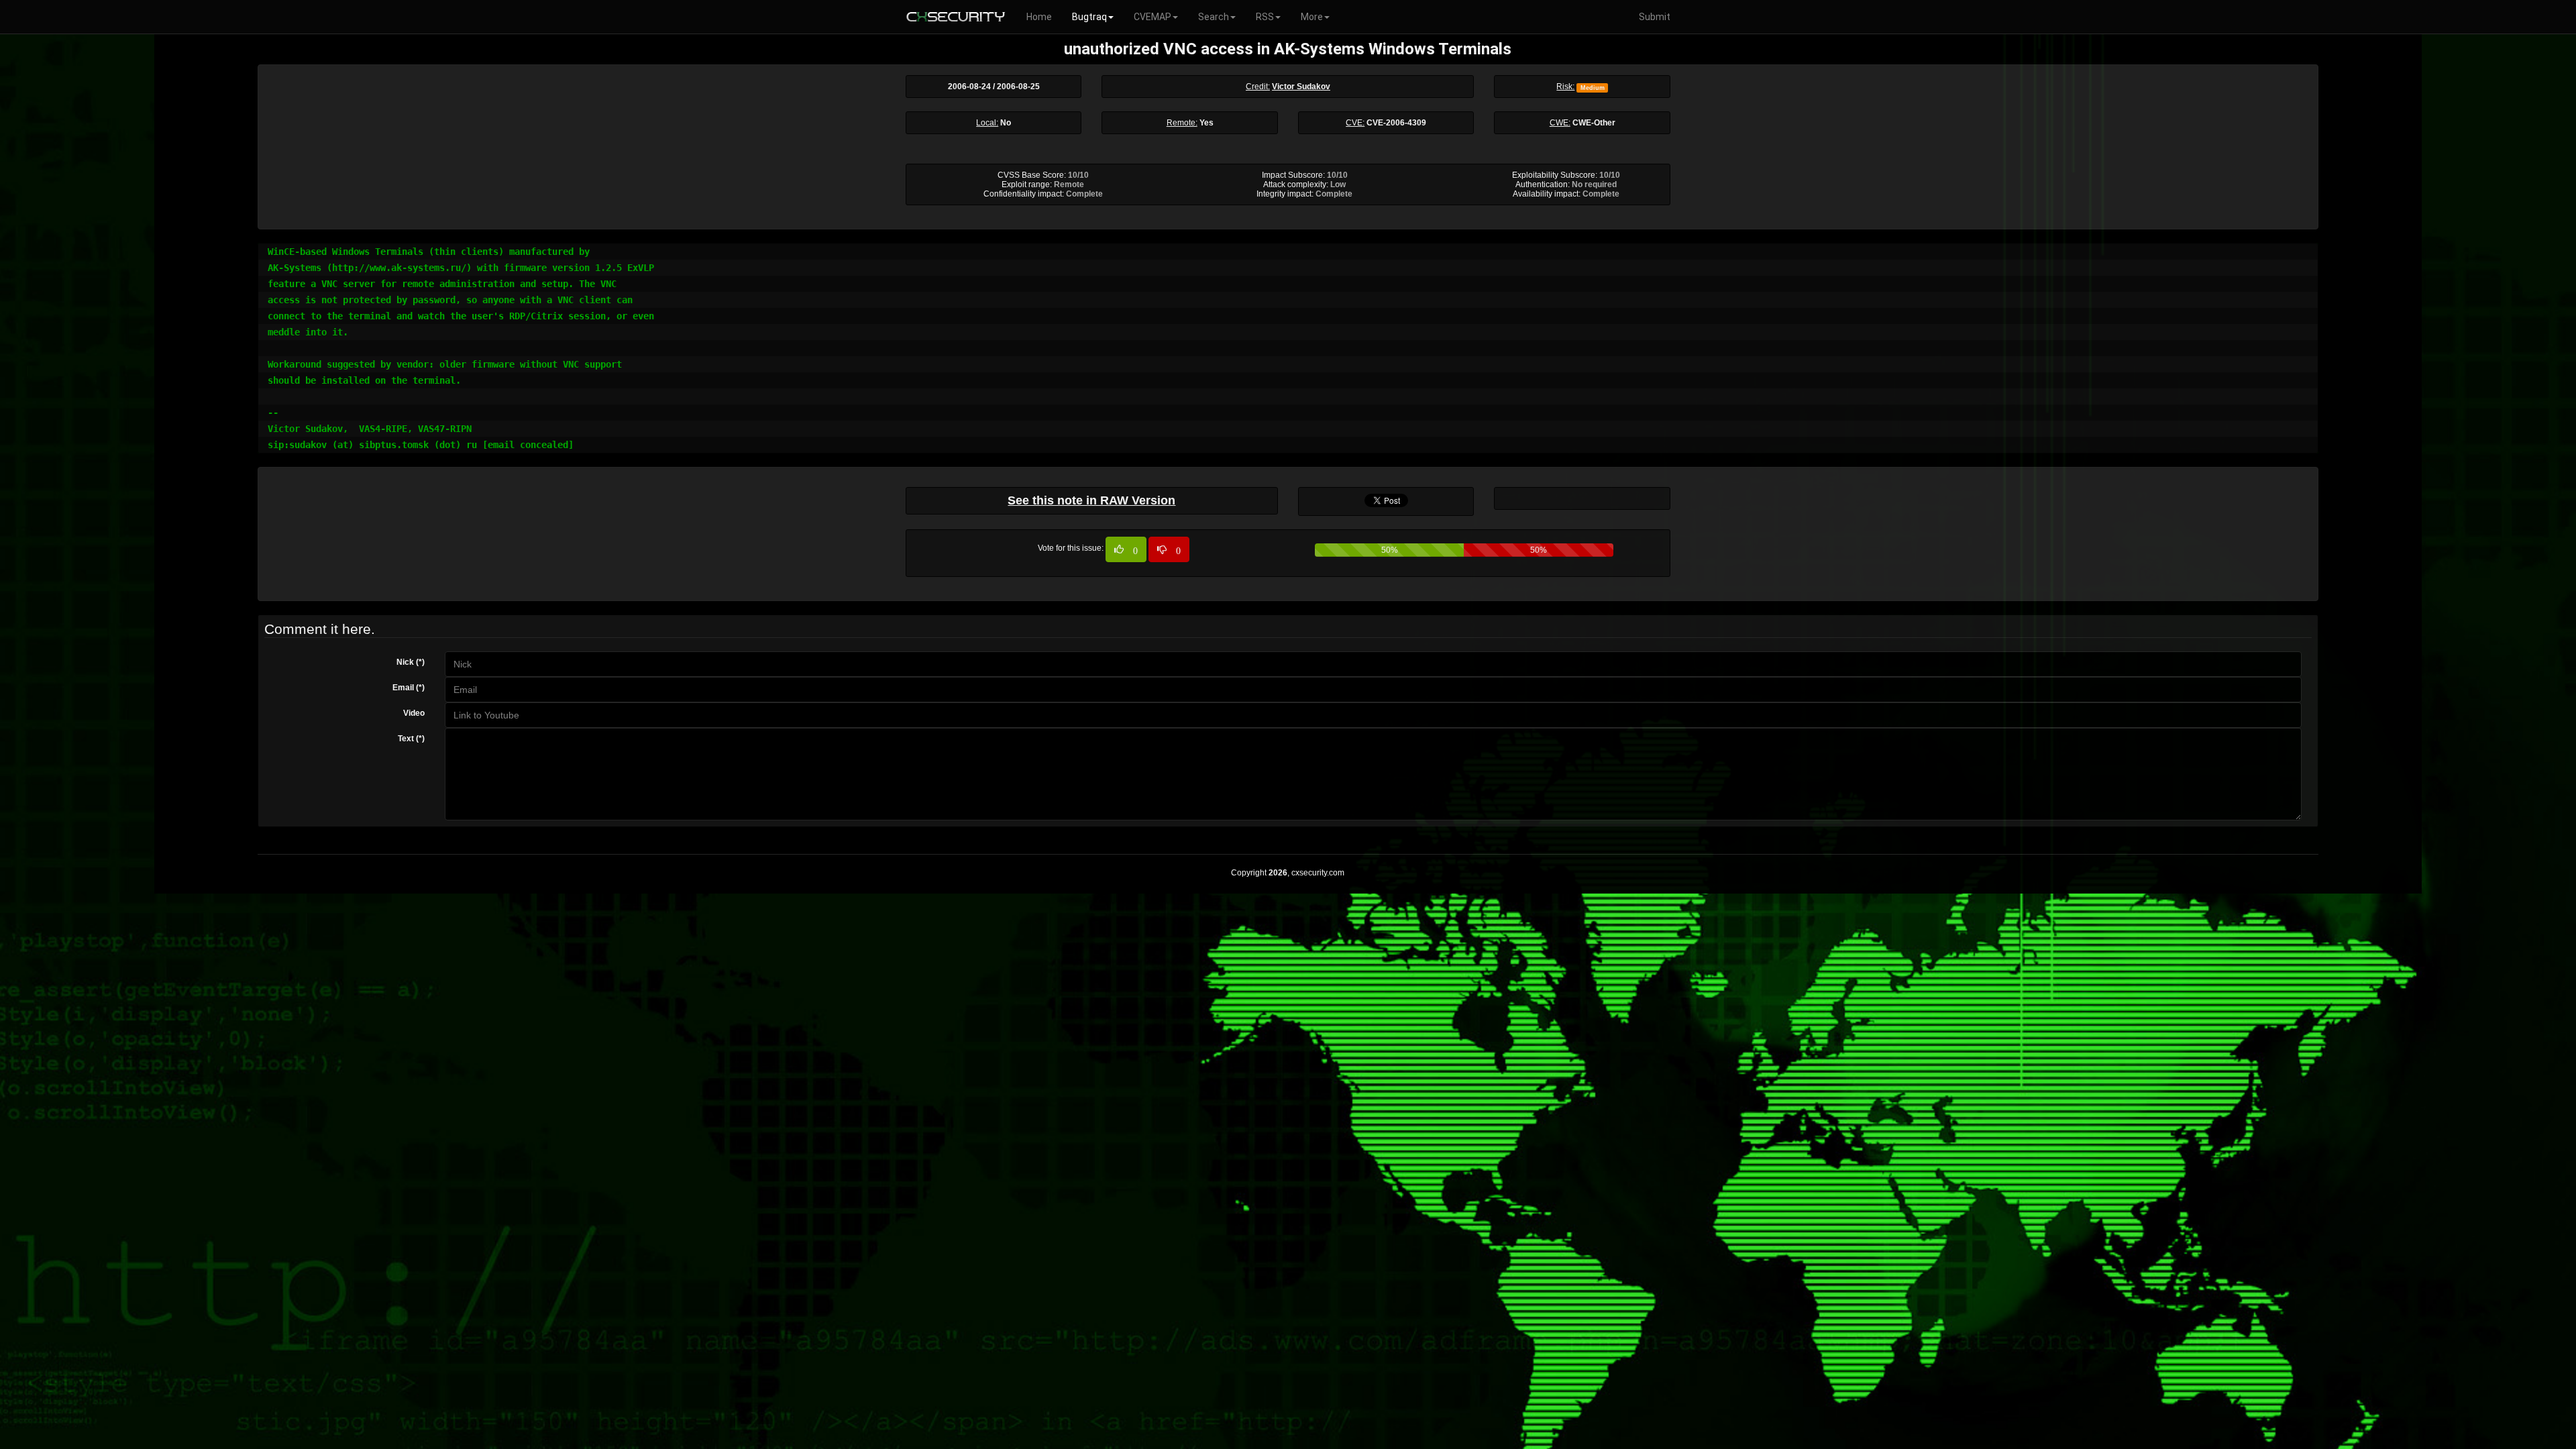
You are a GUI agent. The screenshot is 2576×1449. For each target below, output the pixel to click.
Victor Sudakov (1301, 87)
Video (414, 713)
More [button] (1312, 17)
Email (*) (409, 688)
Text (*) (411, 739)
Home (1039, 17)
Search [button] (1214, 17)
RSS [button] (1265, 17)
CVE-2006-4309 (1396, 123)
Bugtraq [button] (1089, 17)
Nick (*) (411, 662)
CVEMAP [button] (1152, 17)
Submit (1655, 17)
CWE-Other (1594, 123)
